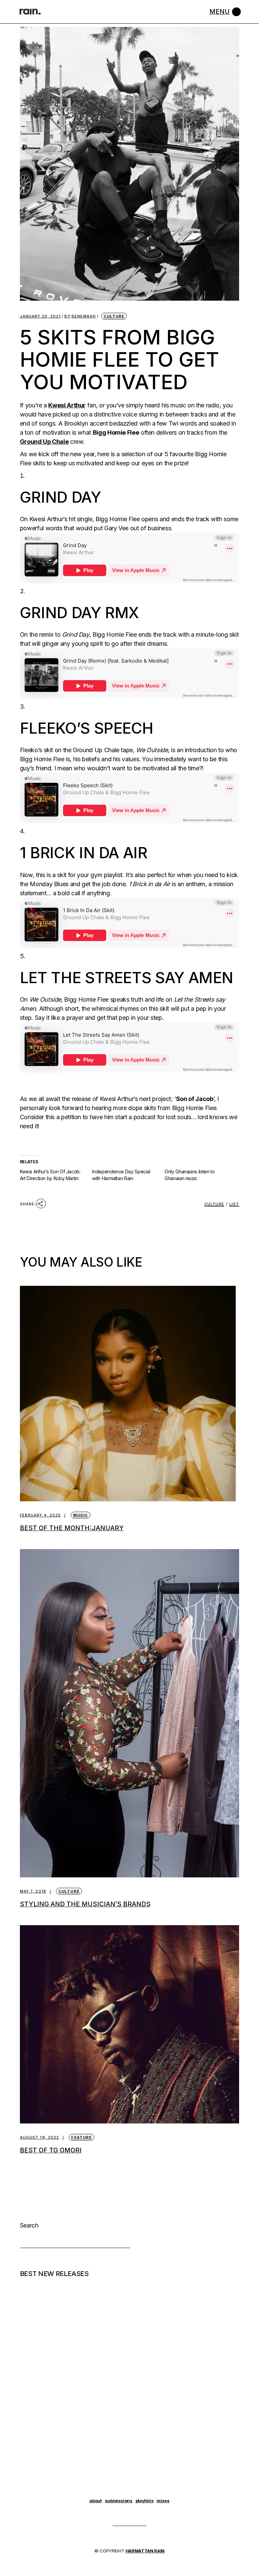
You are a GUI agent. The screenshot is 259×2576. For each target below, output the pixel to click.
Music (81, 1515)
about (95, 2501)
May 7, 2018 (33, 1891)
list (234, 1204)
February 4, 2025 (40, 1515)
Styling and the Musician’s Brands (85, 1904)
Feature (81, 2137)
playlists (145, 2501)
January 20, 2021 (40, 316)
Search (29, 2225)
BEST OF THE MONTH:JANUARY (72, 1528)
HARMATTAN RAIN (145, 2551)
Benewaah (80, 316)
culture (214, 1204)
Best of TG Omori (51, 2150)
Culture (114, 316)
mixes (163, 2501)
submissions (119, 2501)
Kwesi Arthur (67, 405)
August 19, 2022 (40, 2137)
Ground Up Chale (44, 442)
